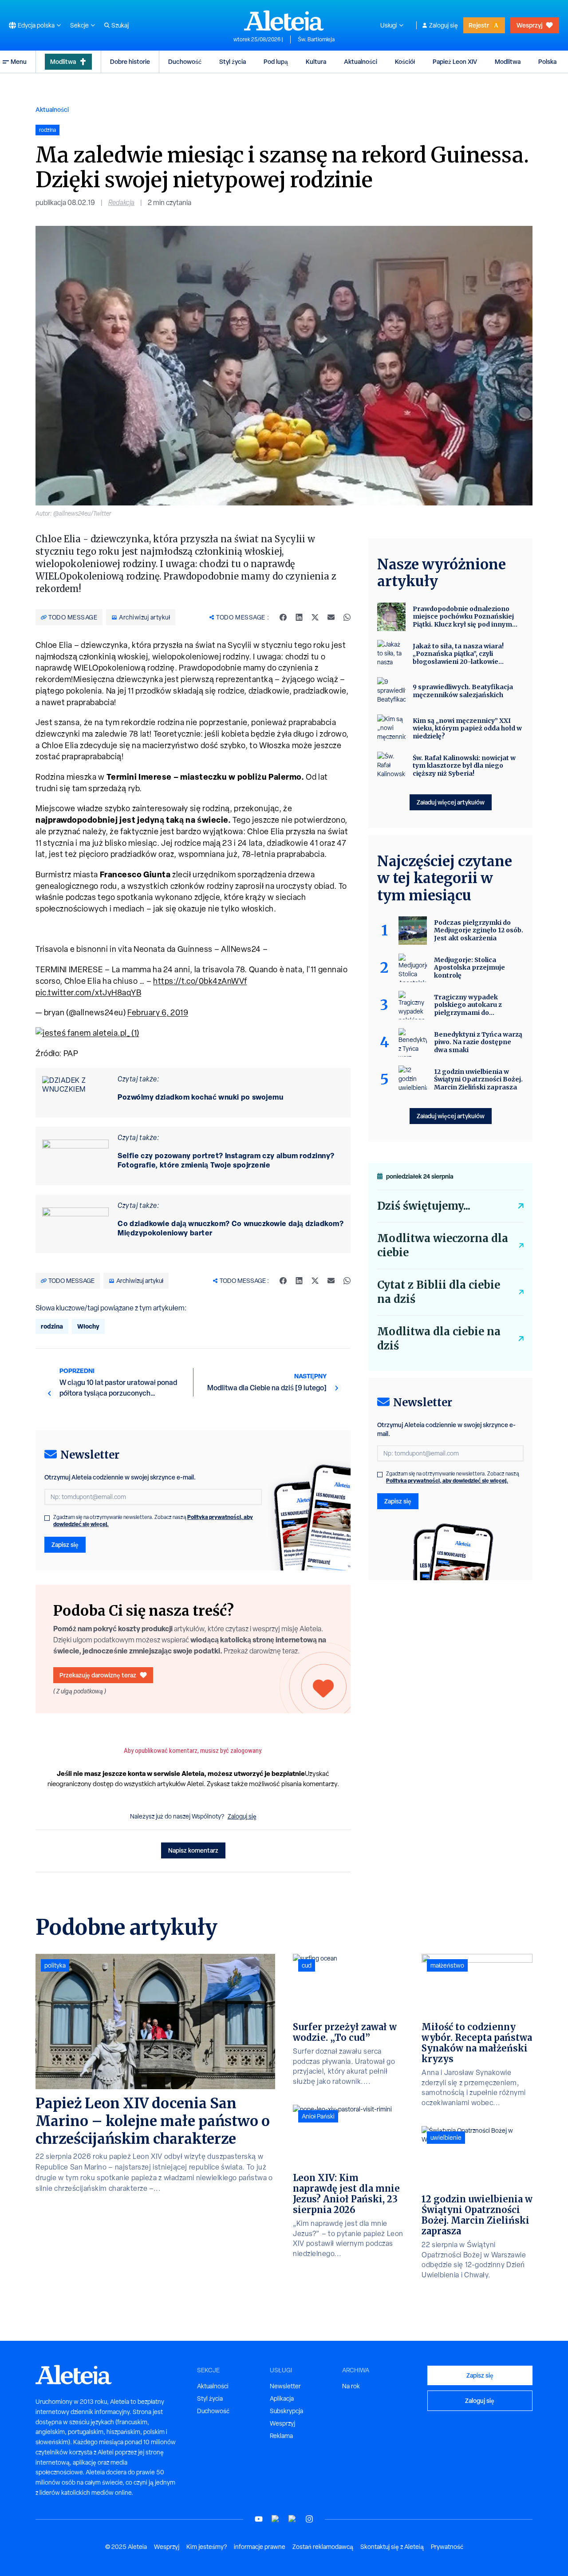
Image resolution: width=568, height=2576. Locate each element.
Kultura (316, 61)
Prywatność (447, 2547)
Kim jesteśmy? (207, 2547)
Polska (547, 61)
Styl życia (233, 61)
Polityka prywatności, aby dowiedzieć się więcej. (447, 1481)
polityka (55, 1965)
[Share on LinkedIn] (299, 617)
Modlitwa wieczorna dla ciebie (443, 1245)
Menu (19, 61)
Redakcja (121, 203)
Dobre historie (130, 61)
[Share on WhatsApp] (347, 617)
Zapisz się (65, 1544)
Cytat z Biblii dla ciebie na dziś (439, 1292)
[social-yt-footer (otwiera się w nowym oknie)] (259, 2519)
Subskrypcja (286, 2411)
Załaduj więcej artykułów (451, 802)
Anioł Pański (318, 2116)
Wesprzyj (529, 25)
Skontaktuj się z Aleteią (392, 2547)
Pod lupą (276, 61)
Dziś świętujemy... (424, 1206)
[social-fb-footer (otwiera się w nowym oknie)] (276, 2519)
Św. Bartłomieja (316, 39)
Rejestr (479, 25)
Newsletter (285, 2386)
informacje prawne (260, 2547)
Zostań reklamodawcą (323, 2547)
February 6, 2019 (158, 1012)
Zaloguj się (444, 25)
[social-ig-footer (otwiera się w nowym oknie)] (309, 2519)
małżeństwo (447, 1965)
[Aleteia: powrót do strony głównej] (284, 20)
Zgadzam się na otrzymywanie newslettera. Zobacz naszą (153, 1521)
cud (307, 1965)
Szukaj (120, 25)
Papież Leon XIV (455, 61)
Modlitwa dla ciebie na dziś (439, 1339)
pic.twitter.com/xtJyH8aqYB (88, 992)
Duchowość (185, 61)
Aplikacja (282, 2398)
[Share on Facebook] (283, 617)
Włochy (88, 1326)
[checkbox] (47, 1518)
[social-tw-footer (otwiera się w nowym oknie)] (292, 2519)
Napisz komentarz (193, 1850)
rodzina (52, 1326)
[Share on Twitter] (315, 617)
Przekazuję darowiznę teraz (98, 1675)
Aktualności (361, 61)
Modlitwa (63, 61)
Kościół (405, 61)
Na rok (351, 2386)
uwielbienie (446, 2138)
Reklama (281, 2436)
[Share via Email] (331, 617)
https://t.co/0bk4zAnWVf (200, 981)
